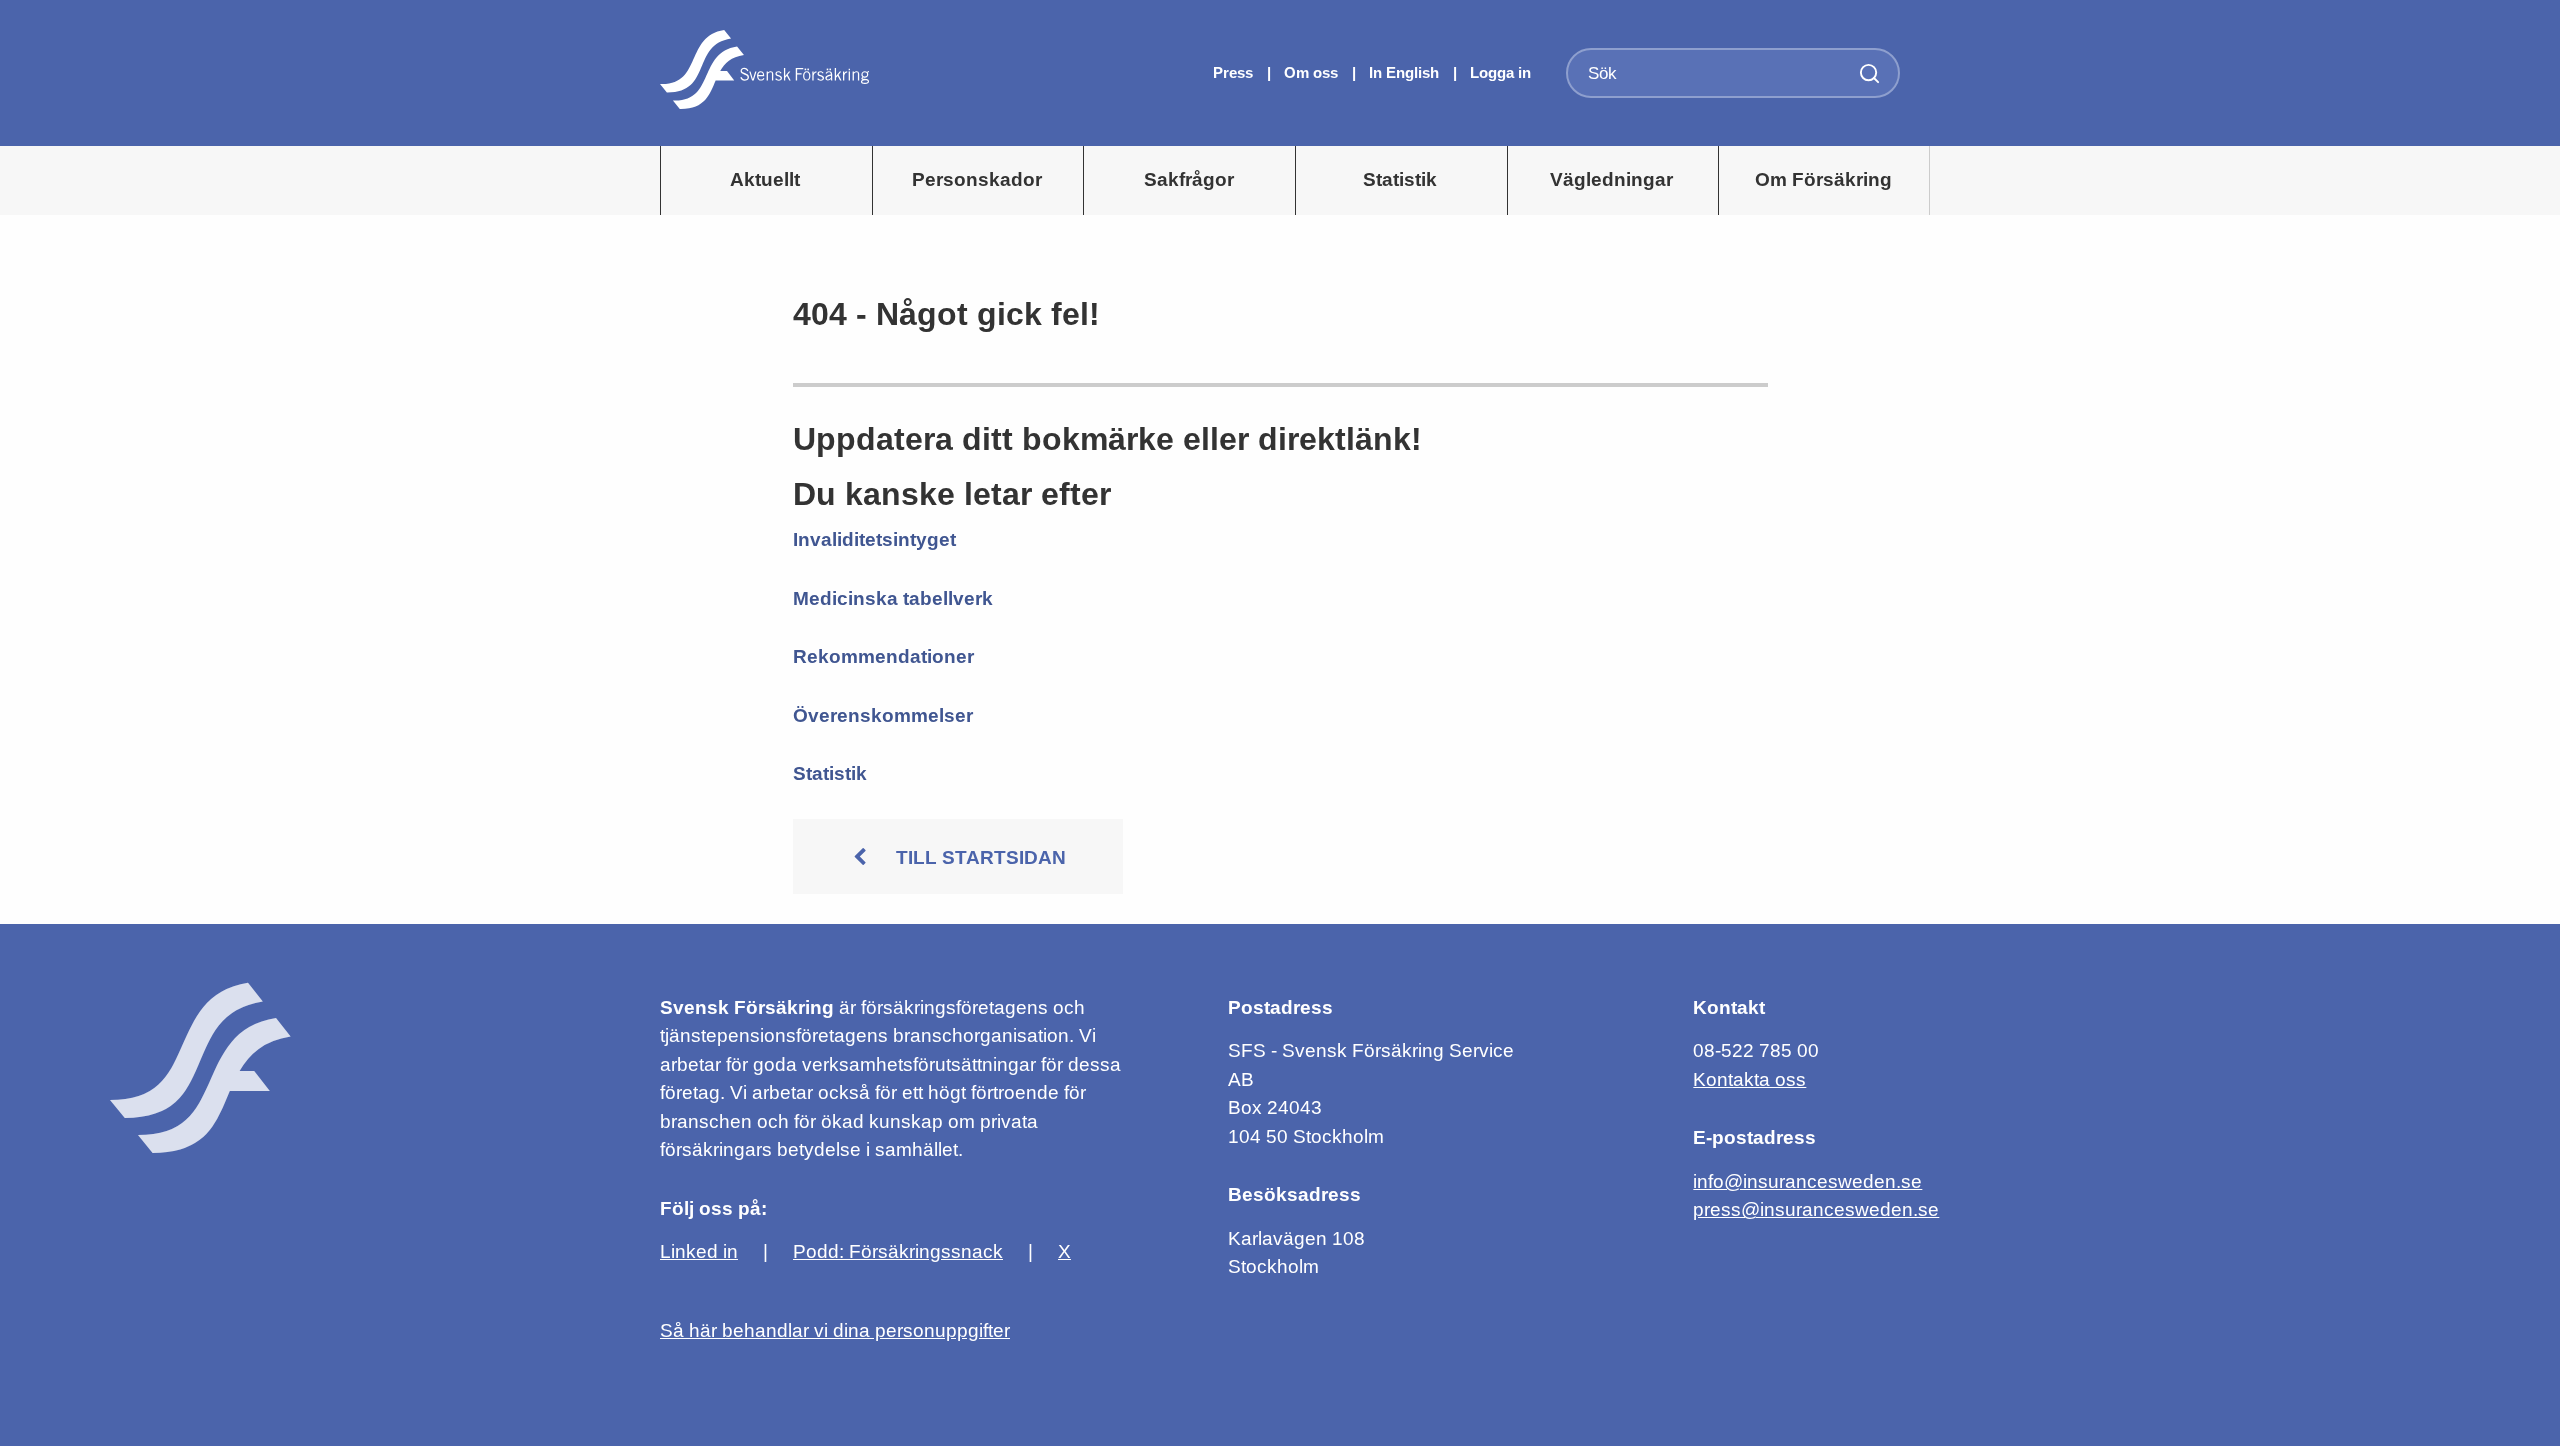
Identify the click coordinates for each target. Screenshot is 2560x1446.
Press (1235, 72)
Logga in (1500, 72)
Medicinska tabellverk (893, 598)
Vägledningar (1611, 179)
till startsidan (981, 857)
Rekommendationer (883, 656)
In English (1404, 72)
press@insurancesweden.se (1816, 1209)
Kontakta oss (1749, 1079)
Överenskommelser (883, 715)
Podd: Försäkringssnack (898, 1251)
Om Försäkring (1823, 179)
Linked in (699, 1251)
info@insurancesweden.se (1807, 1181)
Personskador (977, 179)
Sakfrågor (1189, 179)
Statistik (1400, 179)
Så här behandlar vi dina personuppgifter (835, 1330)
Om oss (1313, 72)
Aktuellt (765, 179)
